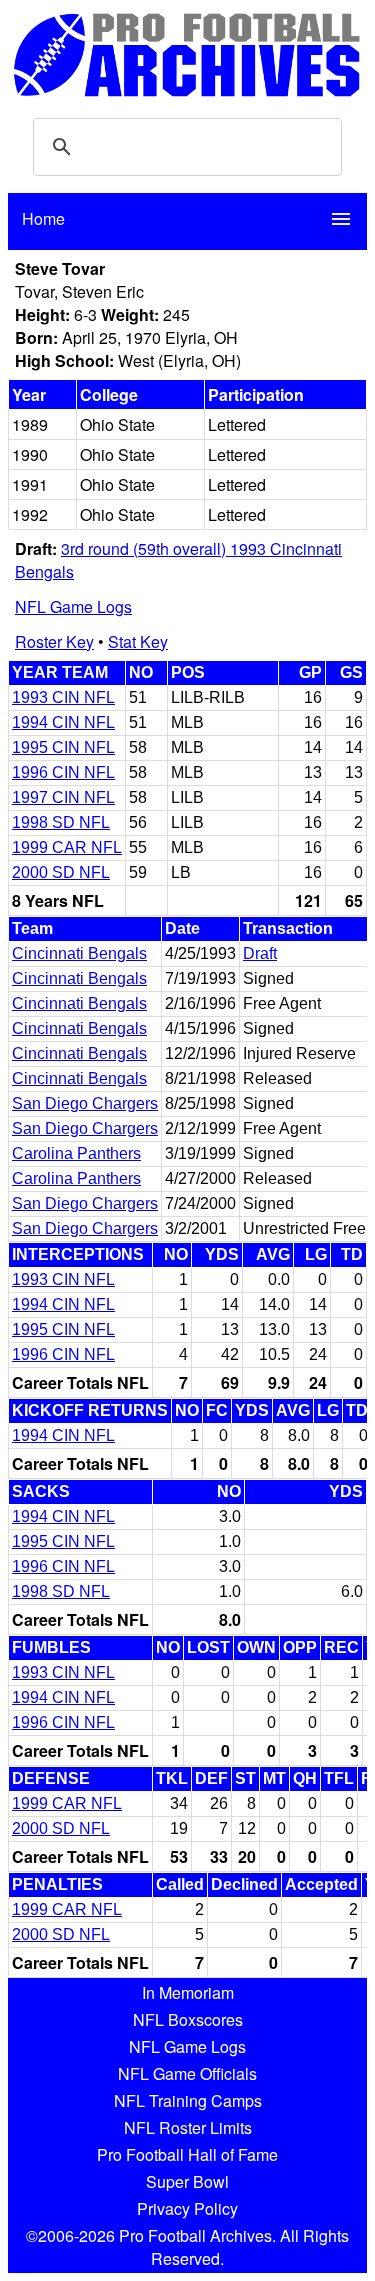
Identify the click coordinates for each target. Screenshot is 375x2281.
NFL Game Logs (73, 606)
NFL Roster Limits (188, 2127)
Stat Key (138, 641)
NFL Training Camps (188, 2100)
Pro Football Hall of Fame (187, 2154)
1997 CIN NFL (63, 797)
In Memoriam (188, 1992)
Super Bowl (187, 2181)
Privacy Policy (187, 2208)
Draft (260, 953)
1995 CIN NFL (63, 747)
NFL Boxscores (188, 2019)
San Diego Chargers (85, 1103)
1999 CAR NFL (67, 847)
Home (43, 218)
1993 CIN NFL (63, 697)
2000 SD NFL (61, 872)
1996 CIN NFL (63, 772)
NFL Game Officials (187, 2073)
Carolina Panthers (76, 1153)
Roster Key (54, 641)
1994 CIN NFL (63, 722)
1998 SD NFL (61, 822)
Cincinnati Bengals (79, 953)
